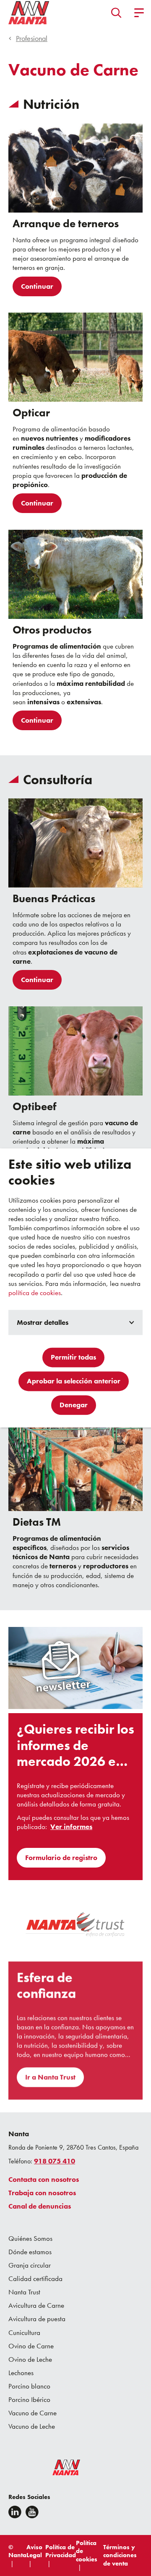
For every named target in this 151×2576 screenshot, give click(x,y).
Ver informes (71, 1827)
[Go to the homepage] (61, 2469)
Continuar (37, 286)
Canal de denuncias (40, 2206)
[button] (116, 13)
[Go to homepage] (29, 13)
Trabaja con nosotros (42, 2193)
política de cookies (35, 1293)
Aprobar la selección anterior (74, 1381)
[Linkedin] (15, 2512)
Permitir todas (73, 1357)
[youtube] (32, 2512)
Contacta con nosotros (44, 2179)
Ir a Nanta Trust (50, 2077)
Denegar (74, 1405)
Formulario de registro (61, 1858)
